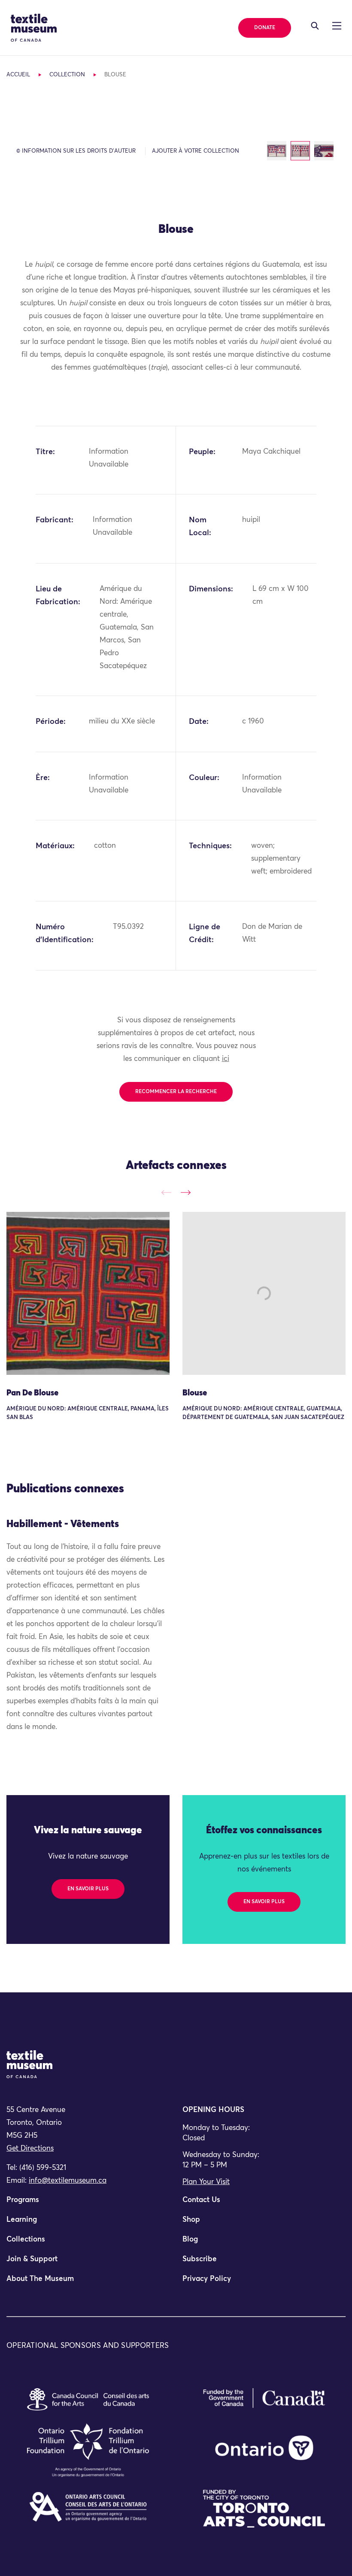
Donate (265, 28)
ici (226, 1059)
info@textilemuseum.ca (68, 2181)
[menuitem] (88, 2204)
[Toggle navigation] (315, 26)
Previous (166, 1192)
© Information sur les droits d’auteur (76, 151)
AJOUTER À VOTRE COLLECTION (196, 151)
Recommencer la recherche (176, 1092)
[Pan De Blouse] (88, 1293)
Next (186, 1192)
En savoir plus (88, 1889)
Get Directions (30, 2149)
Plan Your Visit (206, 2182)
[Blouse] (264, 1293)
